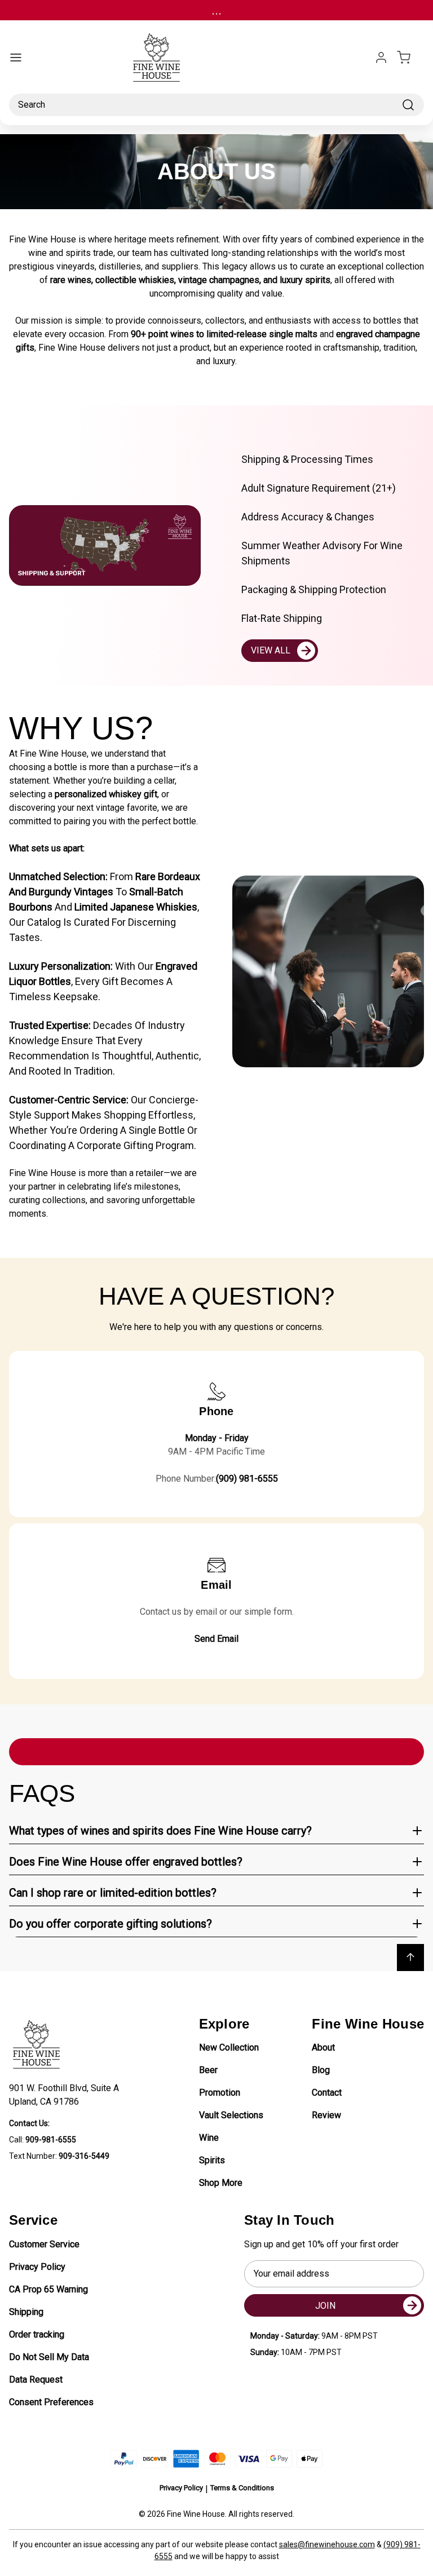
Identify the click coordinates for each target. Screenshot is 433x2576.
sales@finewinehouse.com (327, 2544)
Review (326, 2115)
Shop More (221, 2183)
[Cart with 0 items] (410, 58)
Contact (327, 2093)
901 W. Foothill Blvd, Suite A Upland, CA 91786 (66, 2095)
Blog (321, 2070)
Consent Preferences (51, 2402)
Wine (209, 2138)
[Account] (381, 58)
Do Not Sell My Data (49, 2357)
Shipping (26, 2312)
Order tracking (37, 2334)
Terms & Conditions (242, 2488)
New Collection (229, 2047)
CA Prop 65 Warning (48, 2289)
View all (271, 650)
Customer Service (44, 2244)
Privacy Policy (37, 2267)
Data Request (36, 2380)
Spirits (212, 2160)
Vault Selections (231, 2115)
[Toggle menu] (16, 58)
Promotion (220, 2093)
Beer (208, 2070)
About (323, 2047)
